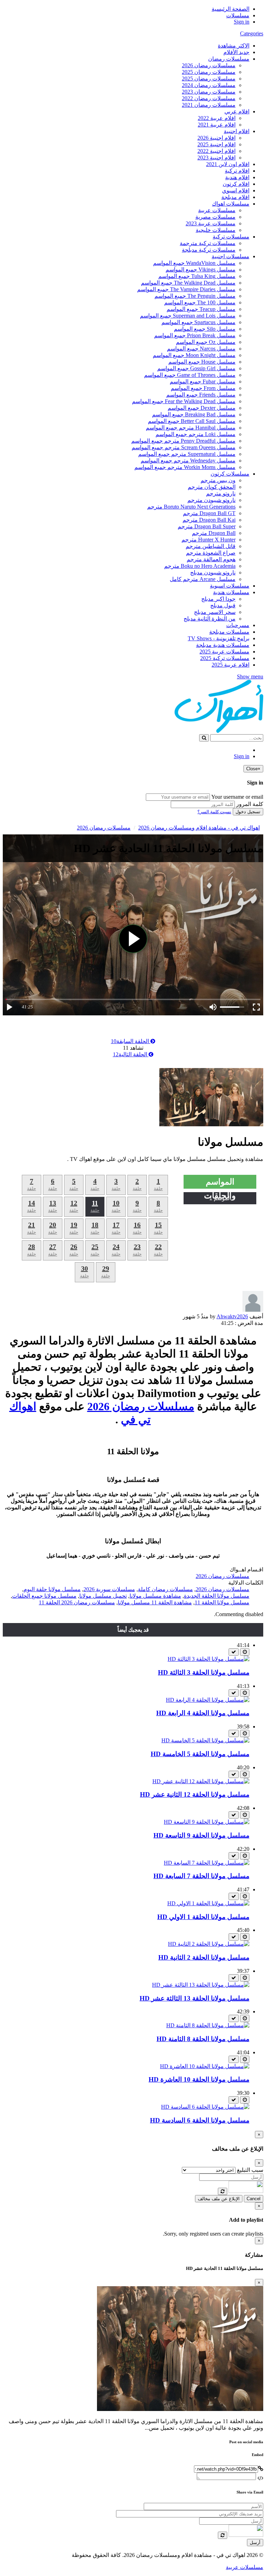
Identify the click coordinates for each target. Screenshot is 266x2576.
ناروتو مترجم (221, 493)
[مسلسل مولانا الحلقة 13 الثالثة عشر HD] (201, 1985)
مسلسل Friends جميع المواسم (201, 395)
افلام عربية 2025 (230, 665)
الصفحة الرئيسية (230, 9)
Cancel (254, 2199)
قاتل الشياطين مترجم (211, 546)
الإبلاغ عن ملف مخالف (219, 2199)
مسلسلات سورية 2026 (109, 1589)
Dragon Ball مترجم (214, 533)
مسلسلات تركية (231, 237)
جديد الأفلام (236, 52)
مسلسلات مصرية (215, 217)
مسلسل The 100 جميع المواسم (200, 302)
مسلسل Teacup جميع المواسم (201, 309)
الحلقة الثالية (131, 1054)
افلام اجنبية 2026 (216, 138)
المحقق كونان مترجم (212, 487)
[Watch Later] (245, 1652)
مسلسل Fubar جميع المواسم (203, 381)
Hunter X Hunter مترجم (209, 540)
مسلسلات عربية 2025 (224, 652)
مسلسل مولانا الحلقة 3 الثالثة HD (204, 1672)
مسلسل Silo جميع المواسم (205, 329)
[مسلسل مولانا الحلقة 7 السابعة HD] (207, 1863)
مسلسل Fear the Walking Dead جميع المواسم (184, 401)
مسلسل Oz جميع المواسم (206, 342)
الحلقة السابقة (131, 1041)
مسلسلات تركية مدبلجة (209, 250)
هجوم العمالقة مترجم (211, 559)
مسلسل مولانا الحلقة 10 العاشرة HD (199, 2079)
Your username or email (237, 797)
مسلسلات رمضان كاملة (165, 1589)
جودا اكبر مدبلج (218, 599)
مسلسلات (238, 15)
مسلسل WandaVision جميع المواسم (194, 263)
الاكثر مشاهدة (234, 46)
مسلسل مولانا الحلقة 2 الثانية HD (204, 1957)
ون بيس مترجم (218, 480)
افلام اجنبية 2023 (216, 158)
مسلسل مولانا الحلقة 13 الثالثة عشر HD (194, 1998)
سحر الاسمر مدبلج (215, 612)
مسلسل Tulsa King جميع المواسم (197, 276)
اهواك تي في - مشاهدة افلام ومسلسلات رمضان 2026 (199, 828)
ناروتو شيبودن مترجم (211, 500)
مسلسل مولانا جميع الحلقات (44, 1596)
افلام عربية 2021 (217, 125)
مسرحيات (238, 625)
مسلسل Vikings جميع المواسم (201, 270)
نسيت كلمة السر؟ (214, 812)
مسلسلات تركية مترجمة (208, 243)
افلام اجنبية (237, 131)
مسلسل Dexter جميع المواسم (202, 408)
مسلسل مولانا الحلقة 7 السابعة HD (201, 1876)
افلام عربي (237, 111)
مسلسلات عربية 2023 (211, 223)
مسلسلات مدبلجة (229, 632)
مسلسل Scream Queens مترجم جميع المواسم (184, 447)
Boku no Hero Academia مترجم (200, 566)
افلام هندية (237, 177)
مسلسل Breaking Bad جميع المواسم (194, 414)
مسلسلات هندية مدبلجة (223, 645)
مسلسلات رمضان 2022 (209, 98)
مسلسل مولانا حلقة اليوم (52, 1589)
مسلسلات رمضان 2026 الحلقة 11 (77, 1602)
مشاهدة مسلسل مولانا (155, 1596)
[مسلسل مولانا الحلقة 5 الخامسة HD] (205, 1740)
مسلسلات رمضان (229, 59)
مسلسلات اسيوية (230, 586)
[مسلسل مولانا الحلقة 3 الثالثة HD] (209, 1659)
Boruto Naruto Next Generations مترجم (191, 507)
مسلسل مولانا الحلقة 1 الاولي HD (203, 1917)
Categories (252, 33)
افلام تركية (237, 171)
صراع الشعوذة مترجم (211, 553)
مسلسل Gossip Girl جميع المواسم (196, 368)
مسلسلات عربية (217, 210)
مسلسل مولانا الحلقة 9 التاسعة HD (201, 1835)
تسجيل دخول (248, 812)
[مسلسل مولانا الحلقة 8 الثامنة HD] (208, 2025)
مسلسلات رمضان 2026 (209, 65)
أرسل (255, 2543)
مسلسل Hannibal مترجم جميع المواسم (191, 428)
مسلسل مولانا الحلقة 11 (222, 1602)
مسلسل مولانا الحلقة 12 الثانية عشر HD (195, 1794)
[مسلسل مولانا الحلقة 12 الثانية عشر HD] (201, 1781)
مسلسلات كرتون (230, 474)
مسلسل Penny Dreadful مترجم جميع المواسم (183, 441)
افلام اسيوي (236, 190)
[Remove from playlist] (234, 1652)
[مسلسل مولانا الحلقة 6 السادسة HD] (205, 2107)
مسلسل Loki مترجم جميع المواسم (196, 434)
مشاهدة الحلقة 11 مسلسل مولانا (155, 1602)
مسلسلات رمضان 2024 (209, 85)
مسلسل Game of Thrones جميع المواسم (190, 375)
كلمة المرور (250, 804)
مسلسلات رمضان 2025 (209, 72)
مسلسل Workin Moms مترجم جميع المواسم (185, 467)
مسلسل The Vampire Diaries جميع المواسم (186, 289)
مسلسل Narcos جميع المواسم (201, 349)
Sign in (242, 22)
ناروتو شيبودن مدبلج (213, 573)
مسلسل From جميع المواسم (203, 388)
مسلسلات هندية (231, 592)
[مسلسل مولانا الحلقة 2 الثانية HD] (209, 1944)
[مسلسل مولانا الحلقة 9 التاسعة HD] (207, 1822)
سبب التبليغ (250, 2170)
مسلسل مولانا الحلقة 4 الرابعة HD (203, 1713)
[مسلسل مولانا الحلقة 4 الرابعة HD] (208, 1700)
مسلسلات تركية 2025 (225, 658)
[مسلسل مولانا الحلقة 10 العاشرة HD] (205, 2066)
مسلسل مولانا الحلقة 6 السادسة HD (200, 2120)
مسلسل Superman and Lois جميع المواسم (188, 316)
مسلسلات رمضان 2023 (209, 92)
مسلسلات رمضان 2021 (209, 105)
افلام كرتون (236, 184)
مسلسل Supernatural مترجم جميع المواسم (187, 454)
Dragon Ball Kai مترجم (209, 520)
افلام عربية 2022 (217, 118)
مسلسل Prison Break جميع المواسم (195, 335)
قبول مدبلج (223, 605)
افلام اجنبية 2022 (216, 151)
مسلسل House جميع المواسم (202, 362)
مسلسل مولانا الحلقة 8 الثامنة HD (203, 2039)
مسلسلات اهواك (231, 204)
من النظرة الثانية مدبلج (210, 619)
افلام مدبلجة (235, 197)
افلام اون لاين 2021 (228, 164)
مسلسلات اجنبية (230, 256)
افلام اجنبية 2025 (216, 144)
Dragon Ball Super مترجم (207, 526)
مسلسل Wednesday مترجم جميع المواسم (188, 461)
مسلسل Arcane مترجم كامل (203, 579)
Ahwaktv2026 (232, 1316)
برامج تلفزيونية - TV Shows (219, 638)
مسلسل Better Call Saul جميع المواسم (192, 421)
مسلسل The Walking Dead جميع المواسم (188, 283)
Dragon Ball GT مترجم (209, 513)
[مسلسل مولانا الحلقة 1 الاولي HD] (208, 1903)
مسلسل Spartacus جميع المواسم (198, 322)
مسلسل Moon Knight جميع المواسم (194, 355)
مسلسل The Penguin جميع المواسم (195, 296)
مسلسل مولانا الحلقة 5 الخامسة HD (200, 1754)
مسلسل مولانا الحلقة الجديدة (217, 1596)
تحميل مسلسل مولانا (103, 1596)
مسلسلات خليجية (216, 230)
